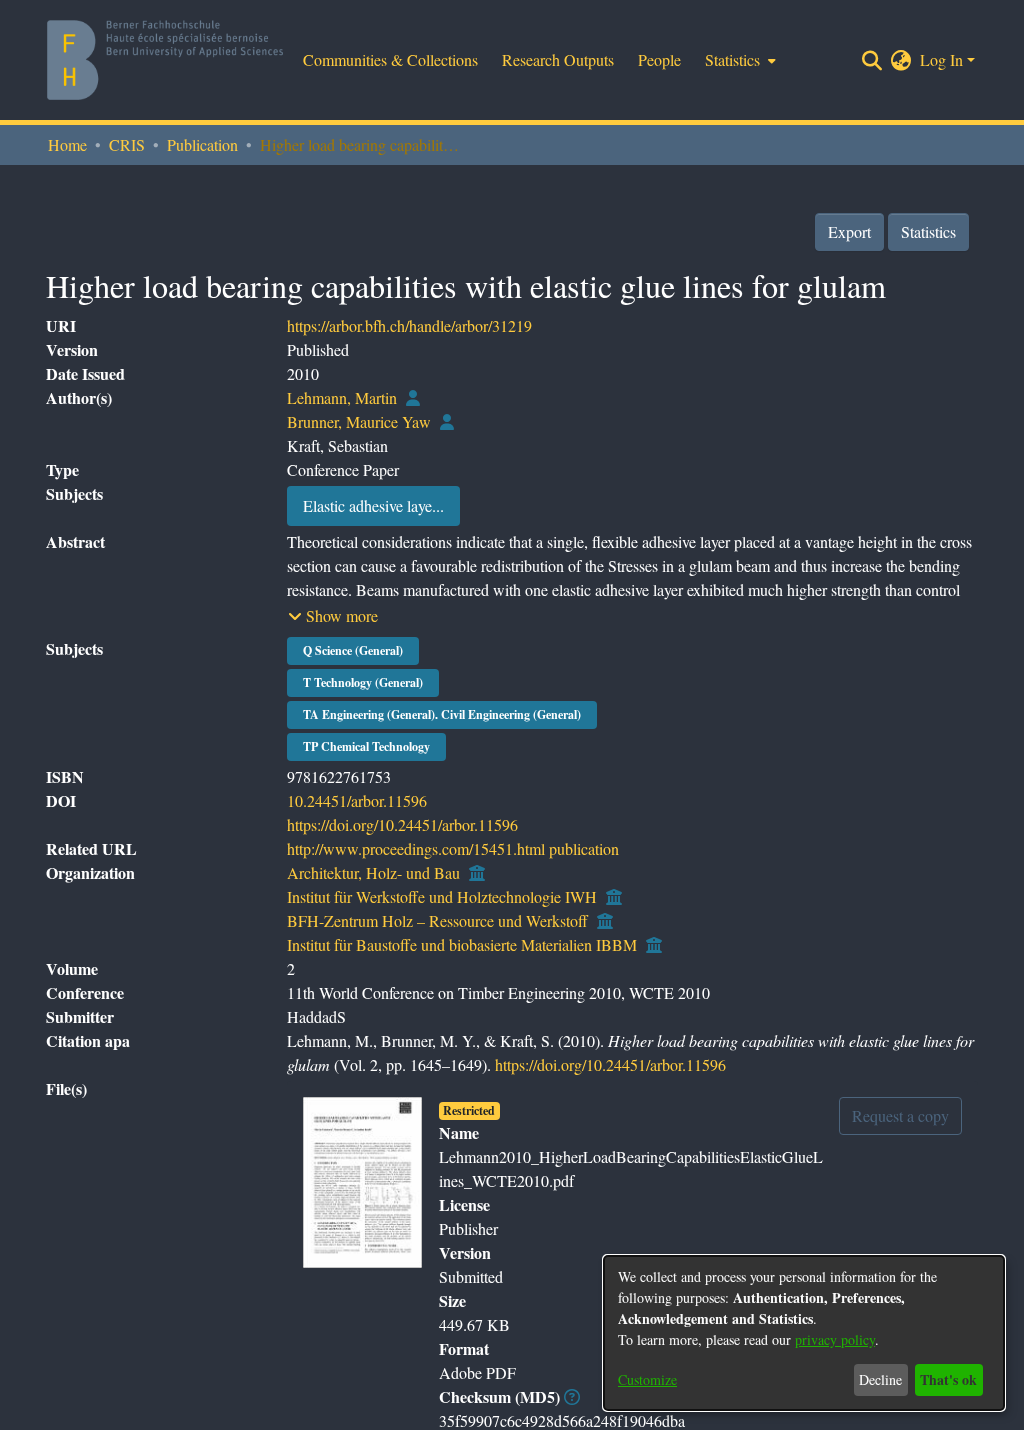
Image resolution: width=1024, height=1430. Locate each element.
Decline (880, 1379)
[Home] (165, 60)
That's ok (948, 1379)
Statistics (928, 231)
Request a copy (900, 1115)
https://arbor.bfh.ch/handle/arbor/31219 (409, 325)
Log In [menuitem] (941, 59)
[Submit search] (872, 60)
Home (67, 144)
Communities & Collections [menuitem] (390, 59)
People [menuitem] (659, 59)
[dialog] (804, 1333)
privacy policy (835, 1339)
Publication (202, 144)
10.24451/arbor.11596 (357, 800)
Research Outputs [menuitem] (558, 59)
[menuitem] (738, 60)
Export (849, 231)
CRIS (127, 144)
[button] (333, 616)
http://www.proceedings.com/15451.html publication (453, 848)
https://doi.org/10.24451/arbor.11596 (402, 824)
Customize (647, 1379)
